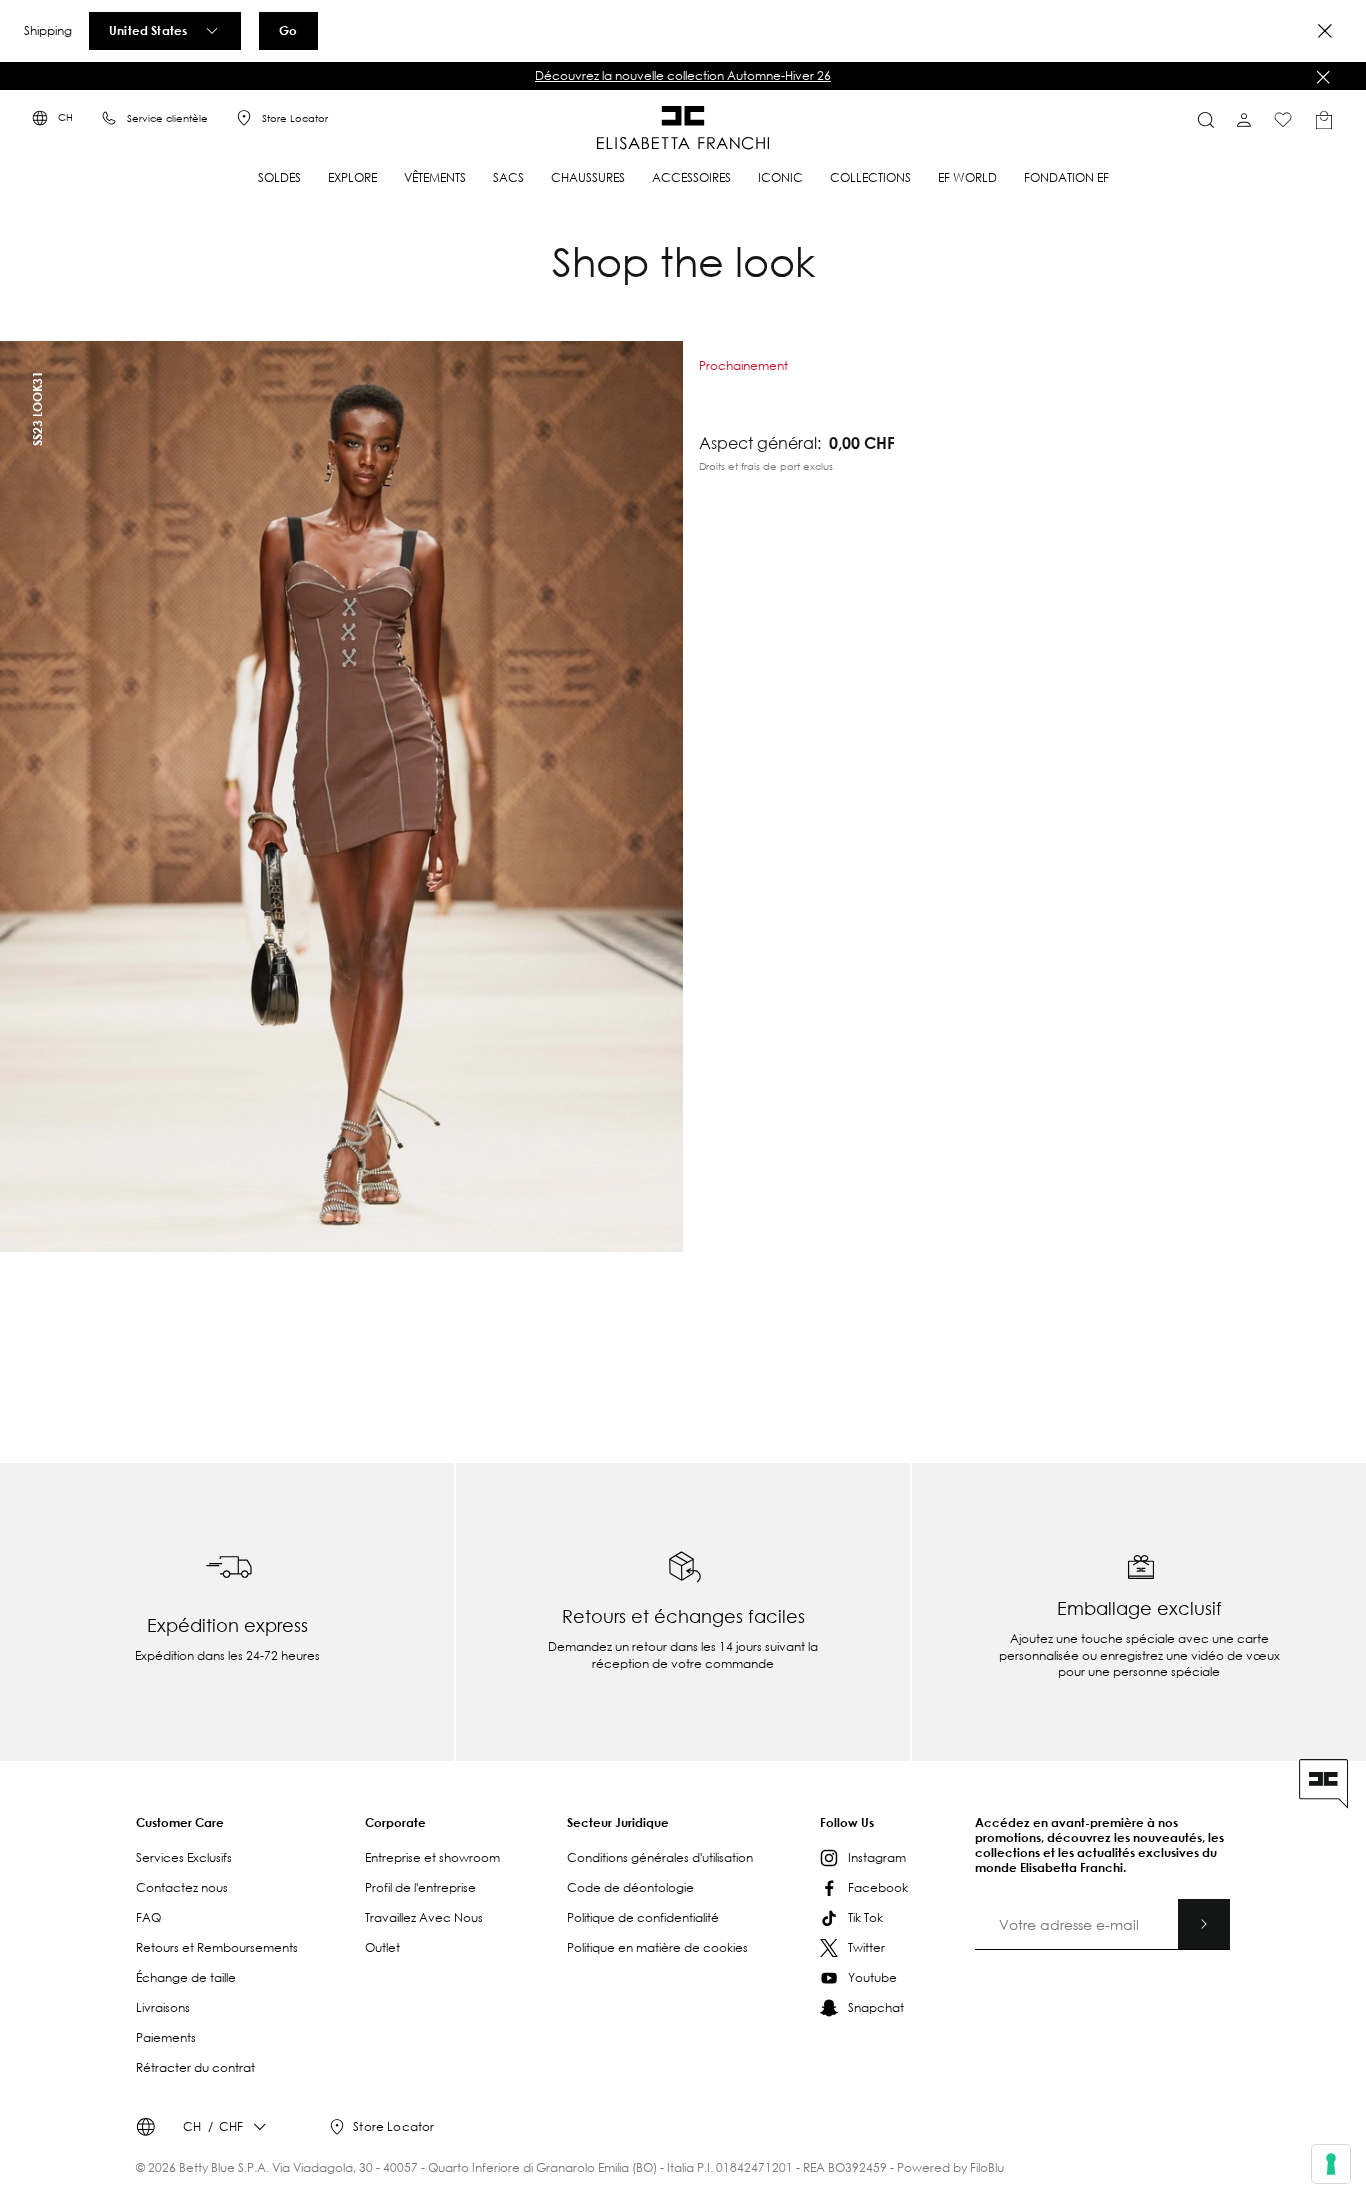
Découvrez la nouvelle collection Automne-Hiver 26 (683, 75)
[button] (683, 76)
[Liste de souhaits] (1283, 120)
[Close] (1325, 31)
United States (148, 30)
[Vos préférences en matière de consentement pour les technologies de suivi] (1331, 2164)
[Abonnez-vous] (1204, 1924)
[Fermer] (1323, 77)
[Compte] (1244, 120)
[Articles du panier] (1324, 120)
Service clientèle (167, 118)
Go (288, 30)
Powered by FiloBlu (950, 2167)
